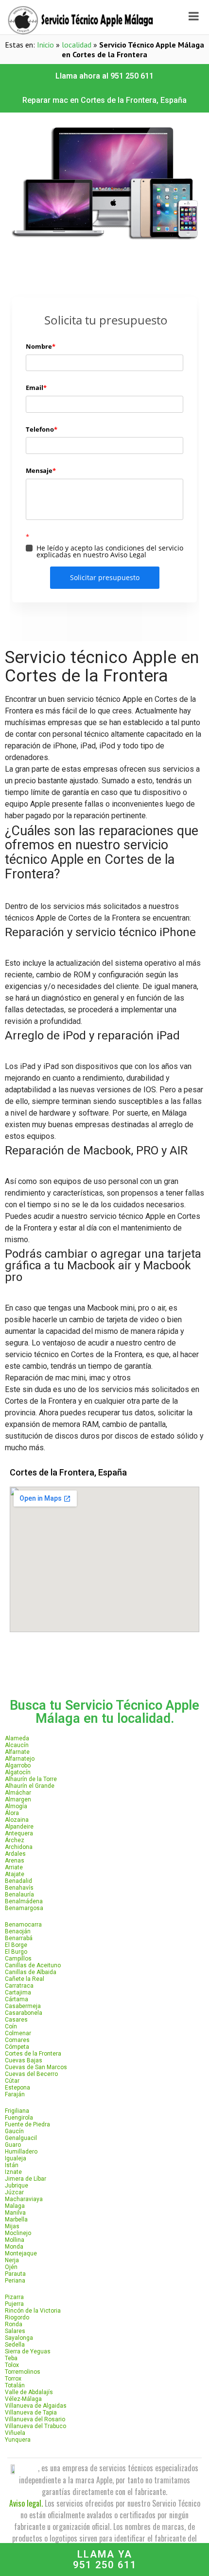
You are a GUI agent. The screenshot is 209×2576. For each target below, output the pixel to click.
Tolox (12, 2365)
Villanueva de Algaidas (36, 2406)
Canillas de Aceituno (33, 1965)
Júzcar (14, 2192)
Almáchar (18, 1793)
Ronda (14, 2324)
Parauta (15, 2274)
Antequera (19, 1833)
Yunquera (18, 2440)
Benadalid (18, 1881)
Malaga (15, 2206)
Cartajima (18, 1993)
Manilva (15, 2213)
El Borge (16, 1945)
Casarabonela (24, 2013)
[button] (104, 76)
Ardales (15, 1854)
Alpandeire (19, 1827)
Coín (11, 2026)
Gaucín (14, 2131)
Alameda (17, 1738)
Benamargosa (24, 1908)
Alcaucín (17, 1745)
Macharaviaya (24, 2199)
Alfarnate (17, 1752)
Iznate (13, 2172)
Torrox (13, 2379)
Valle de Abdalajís (29, 2392)
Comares (17, 2040)
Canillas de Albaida (31, 1972)
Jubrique (17, 2186)
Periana (15, 2281)
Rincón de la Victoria (33, 2311)
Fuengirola (19, 2118)
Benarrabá (19, 1938)
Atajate (15, 1874)
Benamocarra (23, 1925)
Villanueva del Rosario (35, 2419)
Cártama (17, 1999)
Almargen (18, 1799)
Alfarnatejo (20, 1759)
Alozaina (17, 1820)
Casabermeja (23, 2006)
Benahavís (19, 1888)
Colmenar (18, 2033)
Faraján (15, 2094)
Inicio (45, 45)
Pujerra (14, 2304)
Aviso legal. (26, 2503)
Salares (15, 2331)
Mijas (12, 2226)
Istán (12, 2165)
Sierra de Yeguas (28, 2351)
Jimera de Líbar (26, 2179)
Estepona (17, 2088)
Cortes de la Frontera (33, 2054)
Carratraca (19, 1986)
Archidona (19, 1847)
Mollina (15, 2240)
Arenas (15, 1861)
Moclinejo (18, 2233)
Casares (16, 2020)
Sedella (15, 2345)
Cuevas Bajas (24, 2060)
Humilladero (21, 2152)
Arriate (14, 1867)
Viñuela (15, 2433)
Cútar (12, 2081)
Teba (11, 2358)
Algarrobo (18, 1766)
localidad (77, 45)
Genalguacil (21, 2138)
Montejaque (21, 2253)
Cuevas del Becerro (31, 2074)
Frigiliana (17, 2111)
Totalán (15, 2385)
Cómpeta (17, 2047)
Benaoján (18, 1931)
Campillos (18, 1959)
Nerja (12, 2260)
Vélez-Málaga (23, 2399)
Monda (14, 2247)
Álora (12, 1813)
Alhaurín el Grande (30, 1786)
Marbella (16, 2220)
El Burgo (16, 1952)
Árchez (15, 1840)
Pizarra (14, 2297)
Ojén (11, 2267)
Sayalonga (19, 2338)
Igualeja (16, 2158)
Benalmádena (24, 1901)
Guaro (13, 2145)
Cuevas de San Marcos (36, 2067)
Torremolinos (23, 2372)
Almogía (16, 1806)
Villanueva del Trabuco (35, 2426)
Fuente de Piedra (27, 2124)
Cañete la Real (25, 1979)
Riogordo (17, 2317)
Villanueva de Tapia (31, 2413)
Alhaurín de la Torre (31, 1779)
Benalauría (19, 1895)
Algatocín (18, 1772)
